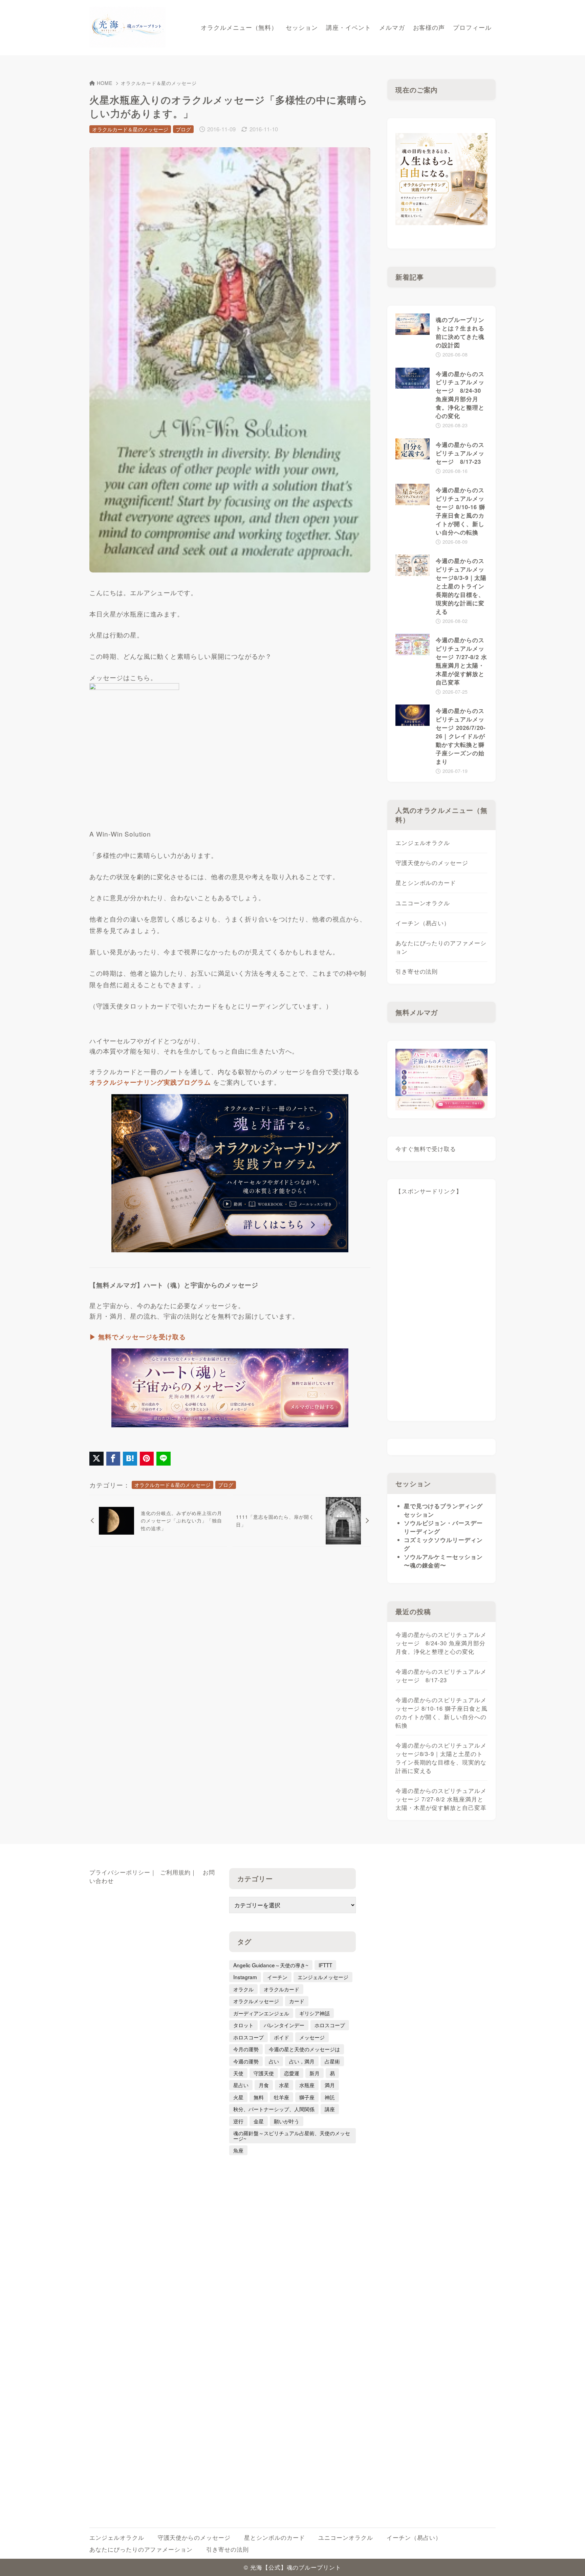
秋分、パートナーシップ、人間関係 (274, 2109)
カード (297, 2001)
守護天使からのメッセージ (432, 863)
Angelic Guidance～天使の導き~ (271, 1965)
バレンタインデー (284, 2025)
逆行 (238, 2121)
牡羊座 (281, 2097)
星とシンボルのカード (426, 883)
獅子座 (307, 2097)
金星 (259, 2121)
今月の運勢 (246, 2049)
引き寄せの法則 (417, 971)
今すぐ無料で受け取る (426, 1149)
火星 (238, 2097)
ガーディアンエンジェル (261, 2013)
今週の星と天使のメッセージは (304, 2049)
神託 (330, 2097)
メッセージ (312, 2037)
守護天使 (264, 2073)
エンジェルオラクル (423, 843)
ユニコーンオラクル (423, 903)
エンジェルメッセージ (323, 1977)
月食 (264, 2085)
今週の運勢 (246, 2061)
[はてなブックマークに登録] (130, 1459)
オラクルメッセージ (256, 2001)
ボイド (281, 2037)
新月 (315, 2073)
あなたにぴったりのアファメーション (441, 947)
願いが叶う (287, 2121)
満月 (330, 2085)
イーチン (277, 1977)
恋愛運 (292, 2073)
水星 (284, 2085)
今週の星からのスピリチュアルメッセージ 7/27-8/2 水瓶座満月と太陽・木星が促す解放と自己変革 (441, 1799)
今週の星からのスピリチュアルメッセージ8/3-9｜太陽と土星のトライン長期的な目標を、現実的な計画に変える (441, 1758)
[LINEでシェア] (164, 1459)
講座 (330, 2109)
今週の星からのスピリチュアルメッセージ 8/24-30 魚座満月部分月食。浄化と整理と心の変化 (441, 1643)
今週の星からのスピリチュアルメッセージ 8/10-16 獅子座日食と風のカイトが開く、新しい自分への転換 (441, 1713)
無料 (259, 2097)
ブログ (183, 129)
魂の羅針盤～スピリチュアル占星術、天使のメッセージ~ (292, 2135)
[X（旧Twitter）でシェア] (96, 1459)
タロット (243, 2025)
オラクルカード (281, 1989)
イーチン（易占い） (423, 923)
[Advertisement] (442, 1311)
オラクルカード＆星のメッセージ (159, 83)
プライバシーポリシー (120, 1872)
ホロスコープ (330, 2025)
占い (274, 2061)
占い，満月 (302, 2061)
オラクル (243, 1989)
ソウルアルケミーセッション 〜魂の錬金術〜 (443, 1561)
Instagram (245, 1977)
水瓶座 (307, 2085)
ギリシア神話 (315, 2013)
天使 (238, 2073)
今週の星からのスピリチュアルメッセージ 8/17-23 (441, 1676)
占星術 (332, 2061)
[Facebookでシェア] (113, 1459)
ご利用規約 (175, 1872)
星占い (241, 2085)
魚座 (238, 2150)
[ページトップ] (570, 2561)
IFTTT (325, 1965)
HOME (105, 83)
